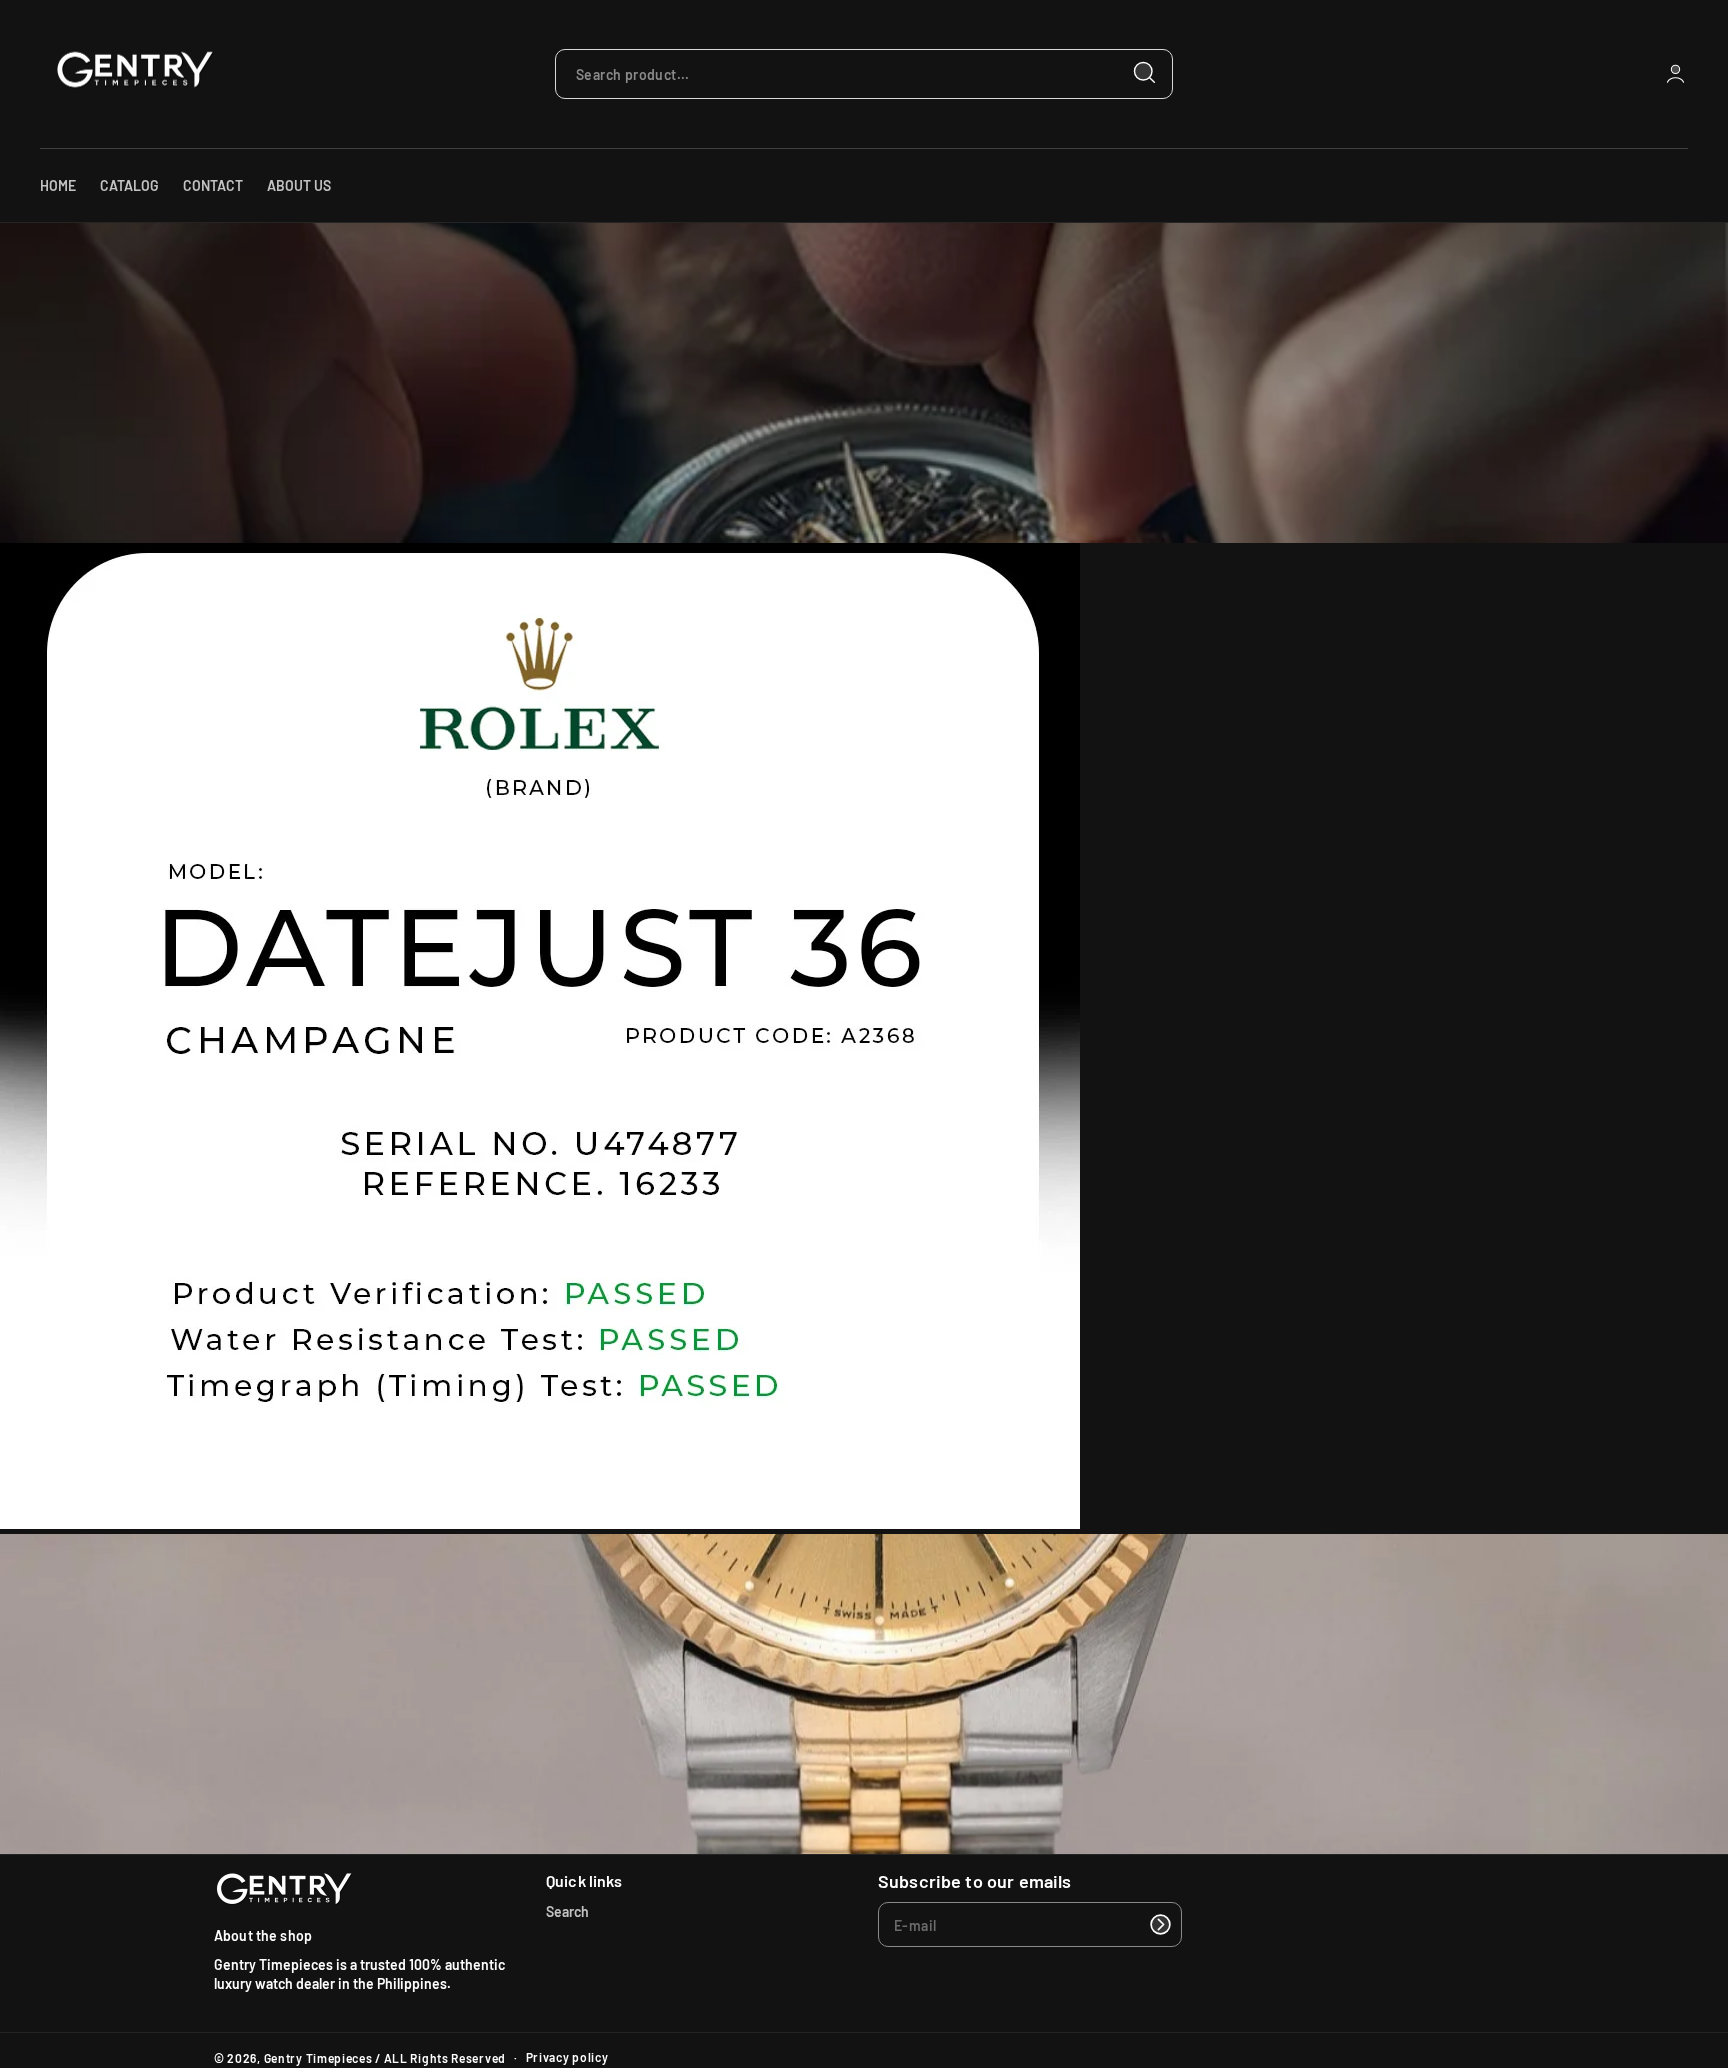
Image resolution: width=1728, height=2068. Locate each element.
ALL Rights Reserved (445, 2058)
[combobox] (864, 73)
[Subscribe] (1160, 1924)
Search (567, 1911)
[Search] (1145, 73)
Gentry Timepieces (318, 2058)
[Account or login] (1675, 73)
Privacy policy (567, 2057)
